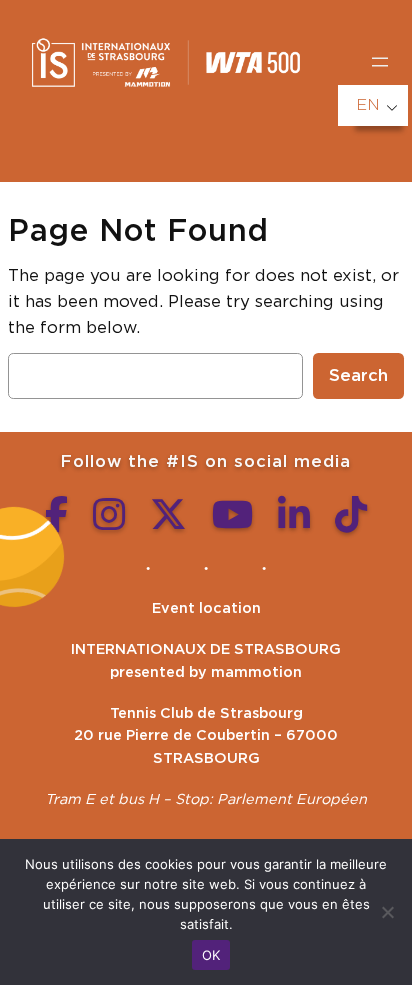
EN (368, 105)
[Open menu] (380, 62)
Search (358, 376)
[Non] (387, 912)
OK (211, 955)
